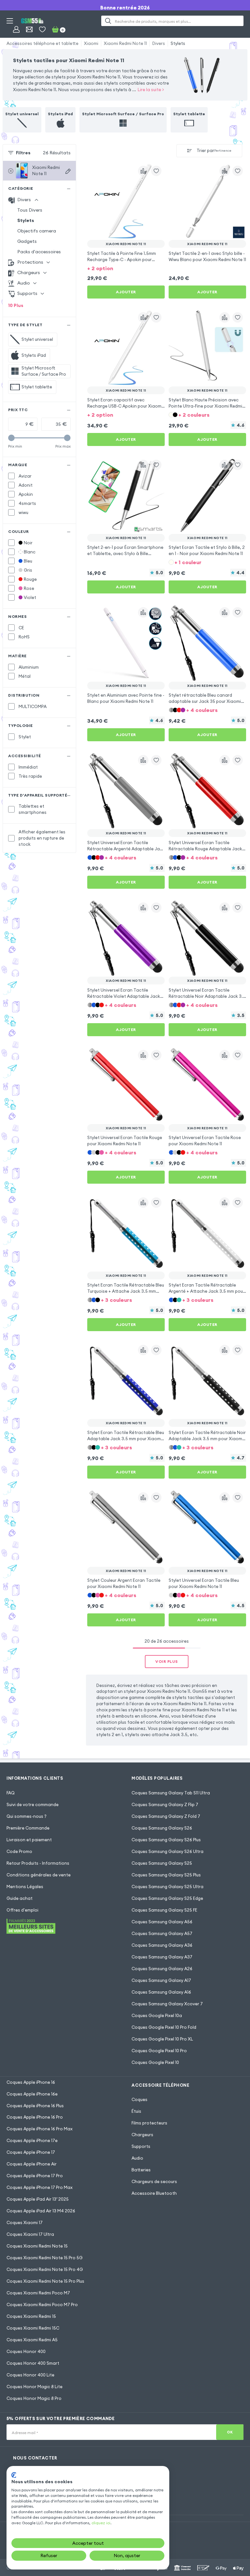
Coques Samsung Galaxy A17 (161, 1980)
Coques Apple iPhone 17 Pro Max (40, 2187)
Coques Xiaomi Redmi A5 (32, 2340)
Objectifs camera (37, 231)
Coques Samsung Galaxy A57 (162, 1933)
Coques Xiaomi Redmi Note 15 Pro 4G (45, 2269)
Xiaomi (91, 43)
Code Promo (19, 1851)
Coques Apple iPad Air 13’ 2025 (38, 2199)
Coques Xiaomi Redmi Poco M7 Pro (42, 2304)
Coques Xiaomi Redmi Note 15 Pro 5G (45, 2258)
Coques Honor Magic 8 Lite (35, 2387)
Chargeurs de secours (154, 2181)
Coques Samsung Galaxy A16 (161, 1992)
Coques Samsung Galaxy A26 (162, 1969)
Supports (141, 2146)
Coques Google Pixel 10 (155, 2062)
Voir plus (167, 1661)
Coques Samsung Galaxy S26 (162, 1828)
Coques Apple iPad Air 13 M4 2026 (41, 2211)
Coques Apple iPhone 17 (31, 2152)
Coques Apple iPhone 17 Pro (35, 2176)
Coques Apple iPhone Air (32, 2164)
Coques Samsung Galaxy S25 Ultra (167, 1887)
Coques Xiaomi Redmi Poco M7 (38, 2293)
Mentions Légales (25, 1887)
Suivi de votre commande (33, 1804)
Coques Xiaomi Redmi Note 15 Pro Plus (45, 2281)
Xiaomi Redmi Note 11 (125, 43)
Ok (230, 2432)
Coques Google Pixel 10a (157, 2015)
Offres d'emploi (22, 1910)
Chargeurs (142, 2135)
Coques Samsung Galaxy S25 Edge (167, 1898)
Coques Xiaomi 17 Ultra (30, 2234)
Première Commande (28, 1828)
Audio (137, 2158)
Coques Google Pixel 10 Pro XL (162, 2039)
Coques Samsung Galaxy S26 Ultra (167, 1851)
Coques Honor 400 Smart (33, 2363)
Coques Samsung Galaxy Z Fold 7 (166, 1816)
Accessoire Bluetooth (154, 2193)
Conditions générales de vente (39, 1875)
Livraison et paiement (29, 1840)
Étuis (136, 2111)
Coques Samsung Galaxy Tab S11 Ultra (171, 1793)
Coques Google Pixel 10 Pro (159, 2051)
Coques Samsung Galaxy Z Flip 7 (165, 1804)
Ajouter (126, 292)
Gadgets (27, 241)
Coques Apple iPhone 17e (32, 2140)
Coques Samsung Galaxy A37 (162, 1957)
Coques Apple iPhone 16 (31, 2082)
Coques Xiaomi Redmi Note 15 (37, 2246)
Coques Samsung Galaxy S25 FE (164, 1910)
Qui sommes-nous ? (27, 1816)
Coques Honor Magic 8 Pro (34, 2398)
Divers (159, 43)
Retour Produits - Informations (38, 1863)
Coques (139, 2099)
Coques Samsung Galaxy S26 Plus (166, 1840)
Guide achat (20, 1898)
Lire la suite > (151, 90)
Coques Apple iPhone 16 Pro (35, 2117)
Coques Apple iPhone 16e (32, 2094)
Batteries (141, 2170)
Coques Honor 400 (26, 2351)
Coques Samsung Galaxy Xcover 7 (167, 2004)
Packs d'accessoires (39, 252)
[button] (126, 268)
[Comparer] (143, 171)
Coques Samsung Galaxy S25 (162, 1863)
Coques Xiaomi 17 (25, 2222)
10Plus (16, 305)
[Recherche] (108, 21)
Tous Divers (30, 210)
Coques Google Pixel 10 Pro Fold (164, 2027)
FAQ (11, 1793)
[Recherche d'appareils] (68, 171)
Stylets (178, 43)
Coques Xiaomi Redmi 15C (33, 2328)
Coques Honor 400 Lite (30, 2375)
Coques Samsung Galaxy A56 (162, 1922)
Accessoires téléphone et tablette (42, 43)
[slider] (11, 438)
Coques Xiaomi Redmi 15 (31, 2316)
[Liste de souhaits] (42, 29)
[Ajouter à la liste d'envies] (156, 171)
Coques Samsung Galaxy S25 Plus (166, 1875)
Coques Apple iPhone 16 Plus (35, 2106)
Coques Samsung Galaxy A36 (162, 1945)
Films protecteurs (149, 2123)
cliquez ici (101, 2523)
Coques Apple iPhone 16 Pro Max (40, 2129)
